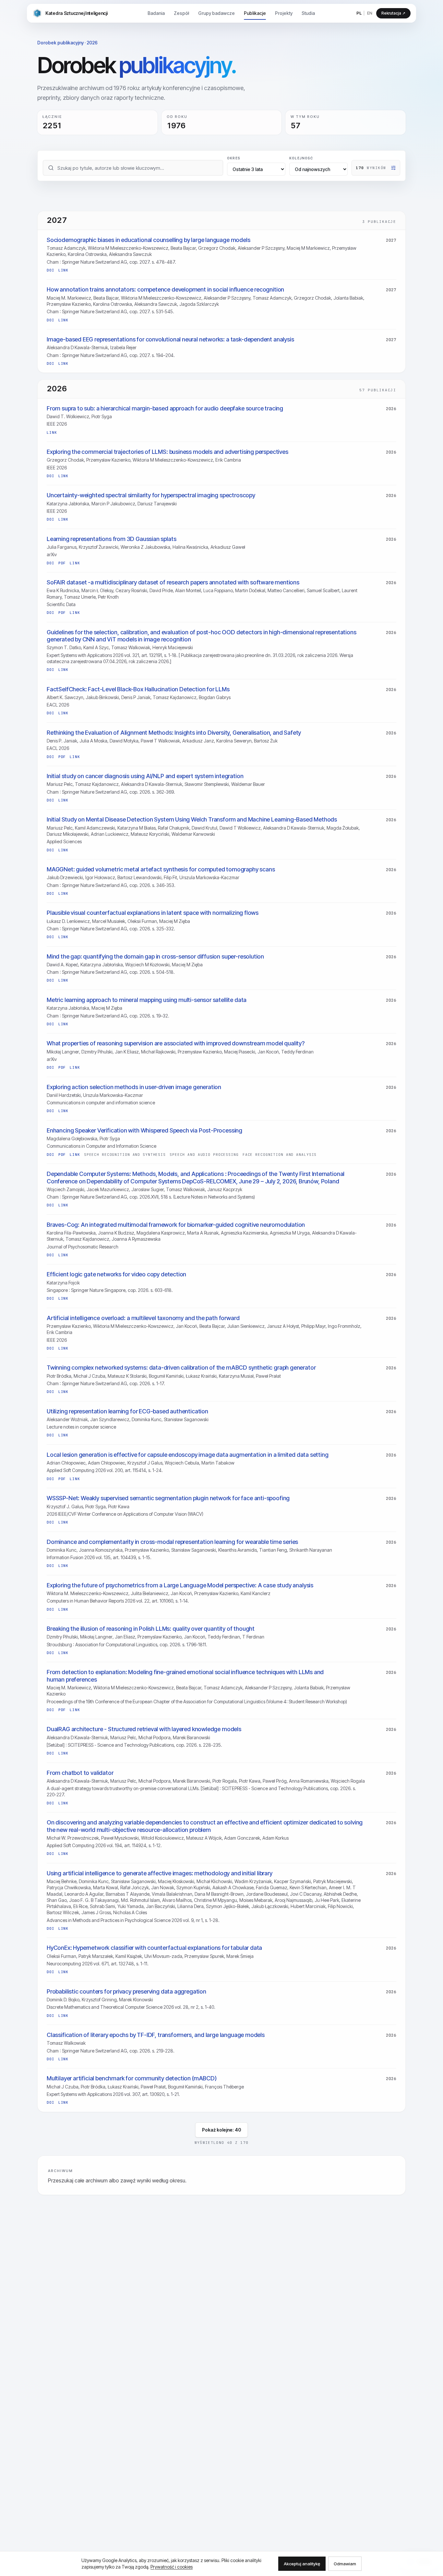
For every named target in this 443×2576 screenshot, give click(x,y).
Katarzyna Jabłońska (68, 504)
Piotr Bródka (59, 1376)
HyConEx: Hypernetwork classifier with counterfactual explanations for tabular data (154, 1948)
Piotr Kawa (119, 1506)
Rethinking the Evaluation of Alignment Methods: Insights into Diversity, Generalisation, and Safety (174, 733)
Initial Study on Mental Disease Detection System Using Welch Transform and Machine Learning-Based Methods (192, 819)
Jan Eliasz (125, 1637)
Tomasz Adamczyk (66, 248)
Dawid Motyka (124, 741)
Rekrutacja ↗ (393, 13)
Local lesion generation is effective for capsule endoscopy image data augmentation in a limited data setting (188, 1455)
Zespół (181, 13)
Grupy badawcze (216, 13)
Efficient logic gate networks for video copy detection (116, 1274)
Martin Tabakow (218, 1463)
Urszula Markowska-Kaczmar (209, 877)
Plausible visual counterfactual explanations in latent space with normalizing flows (153, 913)
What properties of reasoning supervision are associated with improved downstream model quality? (176, 1043)
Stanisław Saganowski (186, 1419)
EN (370, 13)
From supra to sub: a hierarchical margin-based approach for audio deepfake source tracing (165, 408)
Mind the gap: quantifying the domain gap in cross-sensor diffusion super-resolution (155, 956)
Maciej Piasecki (240, 1052)
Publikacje (255, 13)
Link (64, 270)
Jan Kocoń (268, 1052)
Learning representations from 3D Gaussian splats (111, 539)
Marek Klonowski (136, 2000)
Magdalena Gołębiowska (72, 1138)
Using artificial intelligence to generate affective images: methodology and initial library (160, 1873)
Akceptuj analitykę (302, 2564)
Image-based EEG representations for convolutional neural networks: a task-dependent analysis (170, 339)
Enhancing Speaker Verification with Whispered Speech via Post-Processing (144, 1130)
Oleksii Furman (142, 921)
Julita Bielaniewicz (150, 1593)
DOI (51, 270)
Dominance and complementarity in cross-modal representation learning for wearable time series (172, 1542)
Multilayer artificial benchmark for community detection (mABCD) (132, 2078)
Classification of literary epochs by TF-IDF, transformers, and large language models (156, 2035)
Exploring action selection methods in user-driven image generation (134, 1087)
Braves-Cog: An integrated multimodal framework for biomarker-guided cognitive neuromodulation (176, 1225)
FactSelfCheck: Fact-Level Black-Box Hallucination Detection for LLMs (138, 689)
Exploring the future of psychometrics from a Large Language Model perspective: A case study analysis (180, 1585)
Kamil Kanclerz (256, 1593)
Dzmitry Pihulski (97, 1052)
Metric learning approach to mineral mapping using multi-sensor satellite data (147, 1000)
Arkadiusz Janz (198, 741)
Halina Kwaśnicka (190, 547)
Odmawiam (345, 2564)
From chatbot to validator (80, 1773)
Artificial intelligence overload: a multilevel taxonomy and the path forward (143, 1318)
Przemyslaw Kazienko (160, 1637)
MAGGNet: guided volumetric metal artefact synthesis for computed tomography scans (161, 869)
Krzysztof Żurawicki (99, 547)
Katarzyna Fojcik (63, 1283)
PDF (62, 563)
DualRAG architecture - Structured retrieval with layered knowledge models (144, 1729)
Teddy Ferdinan (297, 1052)
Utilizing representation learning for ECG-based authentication (127, 1411)
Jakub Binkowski (102, 697)
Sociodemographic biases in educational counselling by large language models (149, 240)
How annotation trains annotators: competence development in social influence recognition (165, 289)
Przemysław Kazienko (69, 304)
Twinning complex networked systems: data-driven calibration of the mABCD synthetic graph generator (181, 1368)
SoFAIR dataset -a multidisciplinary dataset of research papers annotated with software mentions (173, 582)
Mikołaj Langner (63, 1052)
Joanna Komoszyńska (101, 1550)
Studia (308, 13)
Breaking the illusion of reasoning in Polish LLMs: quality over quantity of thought (151, 1629)
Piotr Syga (102, 416)
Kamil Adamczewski (95, 828)
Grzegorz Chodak (217, 248)
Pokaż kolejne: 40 (221, 2130)
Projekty (284, 13)
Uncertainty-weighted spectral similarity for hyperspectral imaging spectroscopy (151, 495)
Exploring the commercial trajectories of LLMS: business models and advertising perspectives (168, 452)
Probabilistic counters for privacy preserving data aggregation (126, 1991)
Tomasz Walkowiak (131, 647)
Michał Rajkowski (158, 1052)
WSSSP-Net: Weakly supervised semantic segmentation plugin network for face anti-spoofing (168, 1498)
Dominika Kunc (147, 1419)
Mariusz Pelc (60, 784)
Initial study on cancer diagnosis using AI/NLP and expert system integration (145, 776)
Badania (156, 13)
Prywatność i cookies (172, 2567)
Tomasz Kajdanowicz (175, 697)
